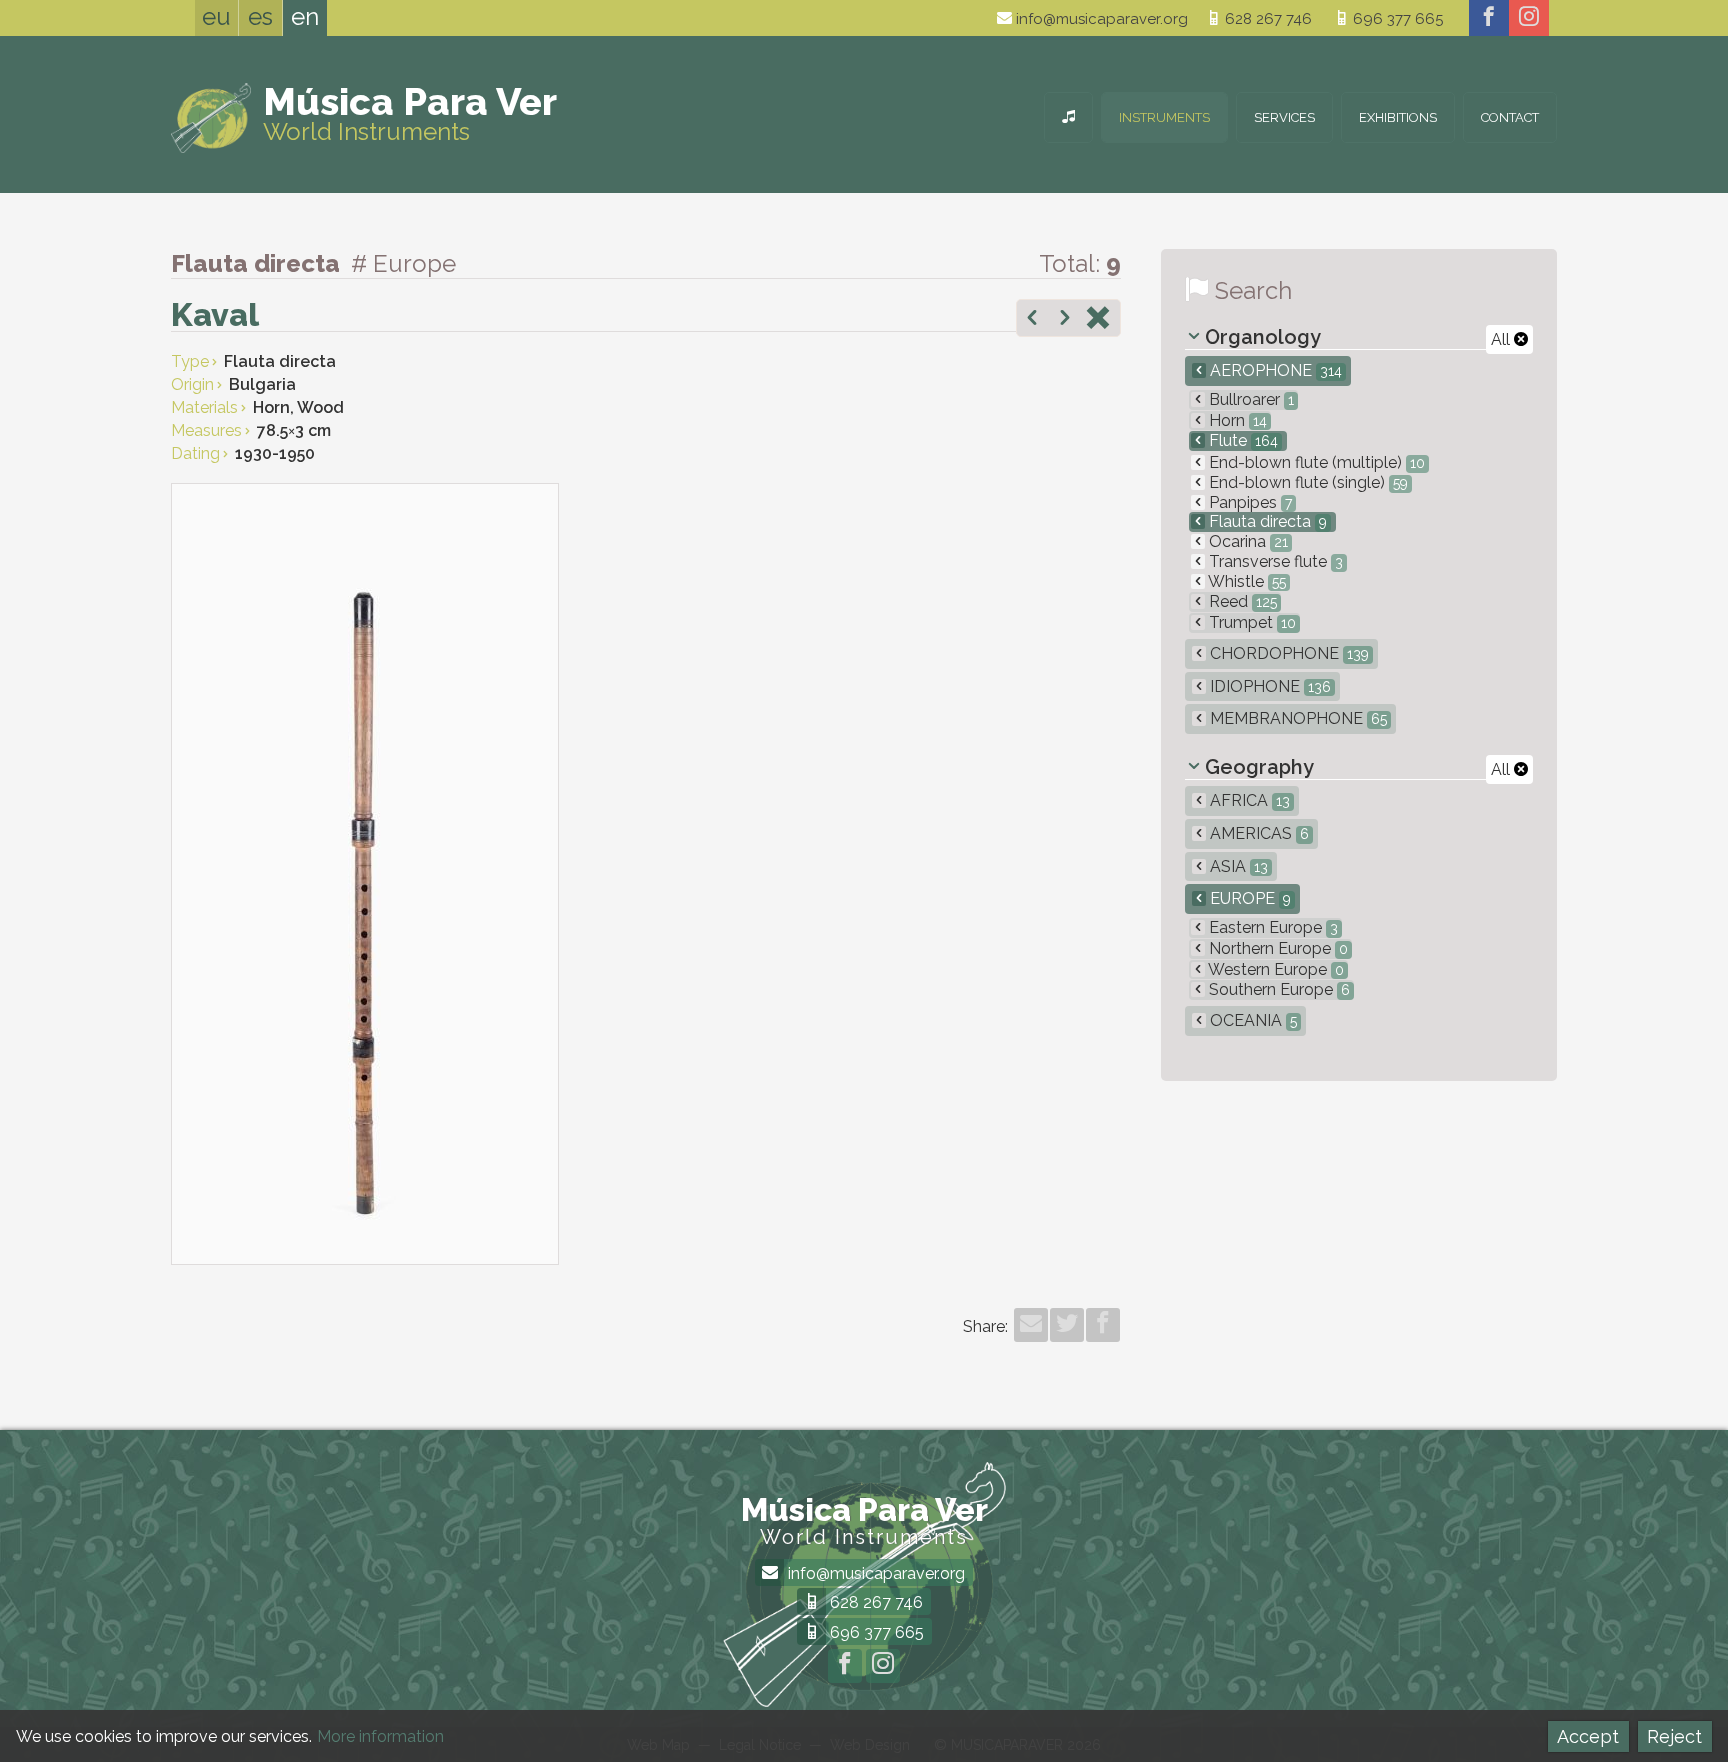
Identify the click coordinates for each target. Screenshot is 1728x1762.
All (1502, 339)
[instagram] (1529, 18)
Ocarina (1246, 541)
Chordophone (1287, 653)
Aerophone (1274, 370)
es (260, 16)
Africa (1248, 800)
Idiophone (1268, 686)
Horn (1236, 420)
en (305, 16)
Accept (1588, 1736)
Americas (1257, 833)
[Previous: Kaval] (1032, 320)
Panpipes (1248, 502)
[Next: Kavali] (1065, 320)
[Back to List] (1098, 320)
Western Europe (1274, 969)
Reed (1241, 601)
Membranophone (1296, 718)
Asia (1237, 866)
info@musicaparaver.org (1100, 19)
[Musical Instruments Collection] (1068, 117)
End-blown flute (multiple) (1315, 462)
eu (216, 16)
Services (1284, 117)
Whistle (1245, 581)
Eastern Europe (1271, 927)
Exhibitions (1398, 117)
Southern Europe (1277, 989)
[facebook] (1489, 18)
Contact (1510, 117)
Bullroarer (1249, 399)
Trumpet (1250, 622)
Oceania (1251, 1020)
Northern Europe (1276, 948)
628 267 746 (1266, 19)
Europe (1248, 898)
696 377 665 (1396, 19)
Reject (1674, 1736)
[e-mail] (1031, 1325)
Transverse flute (1274, 561)
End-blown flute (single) (1306, 482)
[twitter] (1067, 1325)
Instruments (1164, 117)
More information (380, 1736)
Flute (1241, 440)
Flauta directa (1266, 521)
